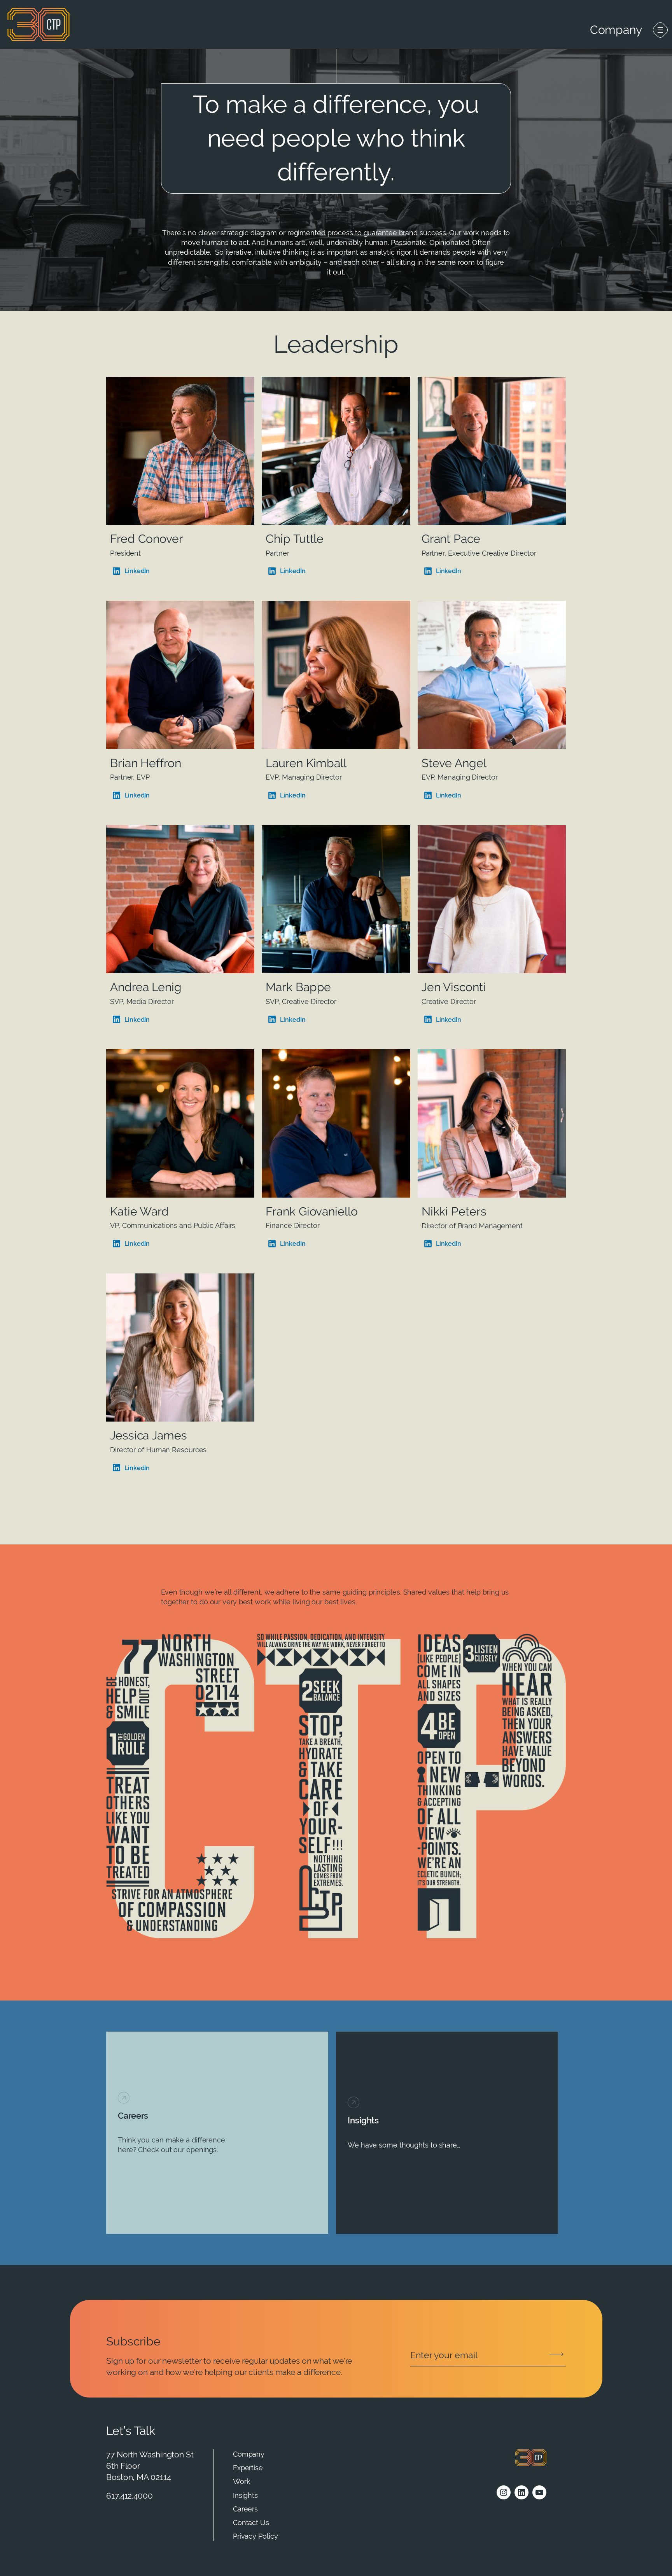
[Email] (488, 2355)
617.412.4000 (129, 2496)
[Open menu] (660, 30)
